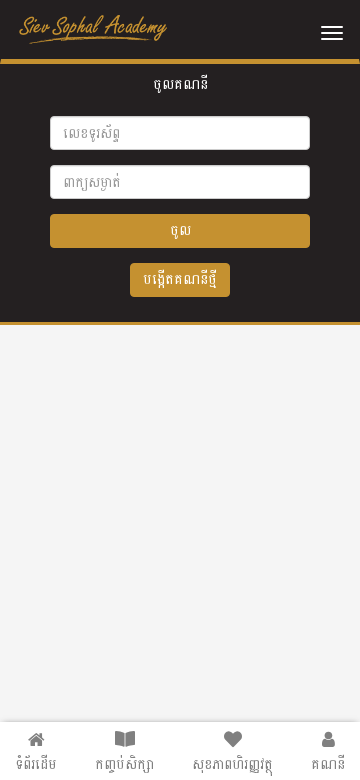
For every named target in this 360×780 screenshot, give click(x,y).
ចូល (180, 230)
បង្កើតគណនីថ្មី (180, 279)
